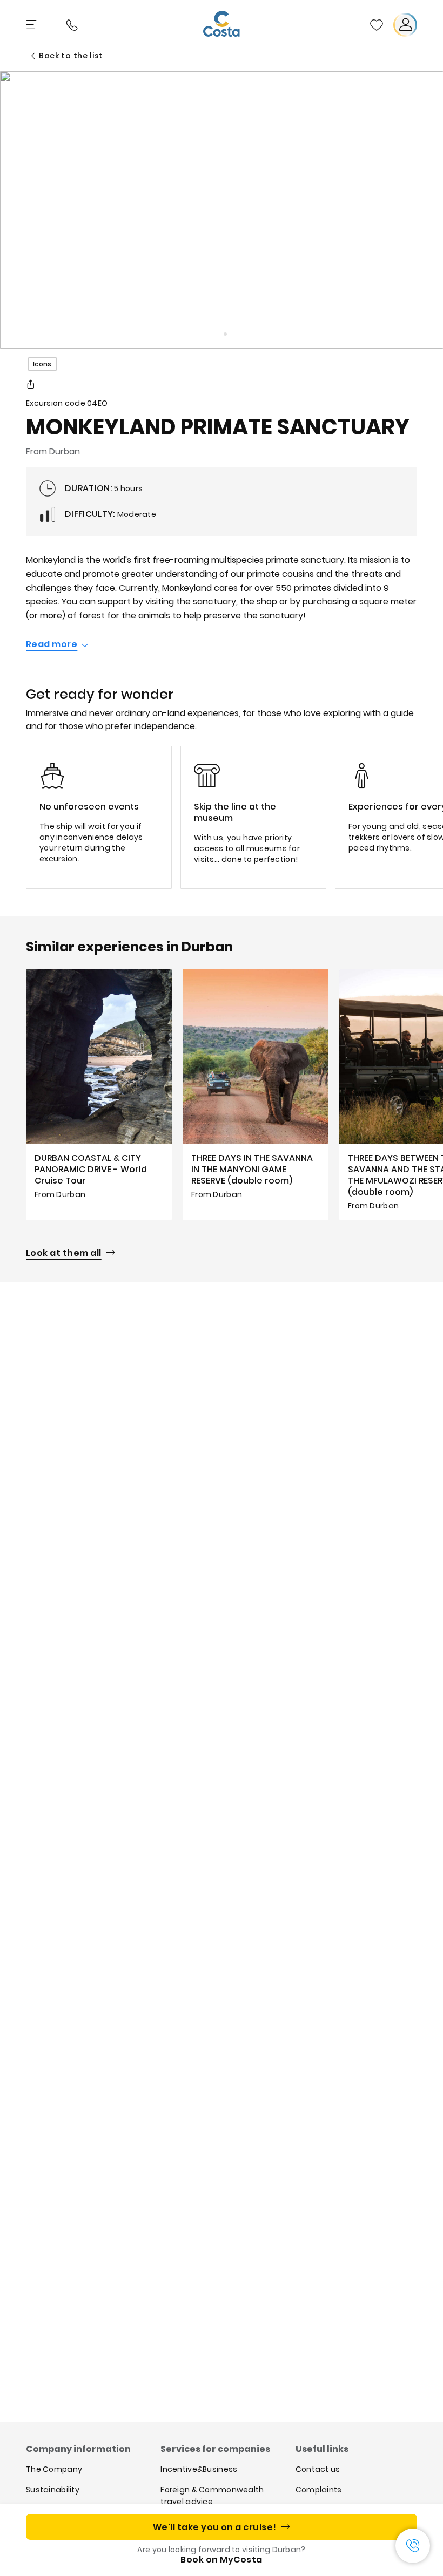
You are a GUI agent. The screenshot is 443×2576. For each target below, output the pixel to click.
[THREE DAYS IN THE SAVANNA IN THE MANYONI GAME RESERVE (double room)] (256, 1094)
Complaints (319, 2490)
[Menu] (32, 25)
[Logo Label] (222, 25)
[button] (377, 25)
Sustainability (53, 2490)
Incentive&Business (199, 2469)
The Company (54, 2469)
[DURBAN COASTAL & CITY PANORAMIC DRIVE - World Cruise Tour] (99, 1094)
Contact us (318, 2469)
